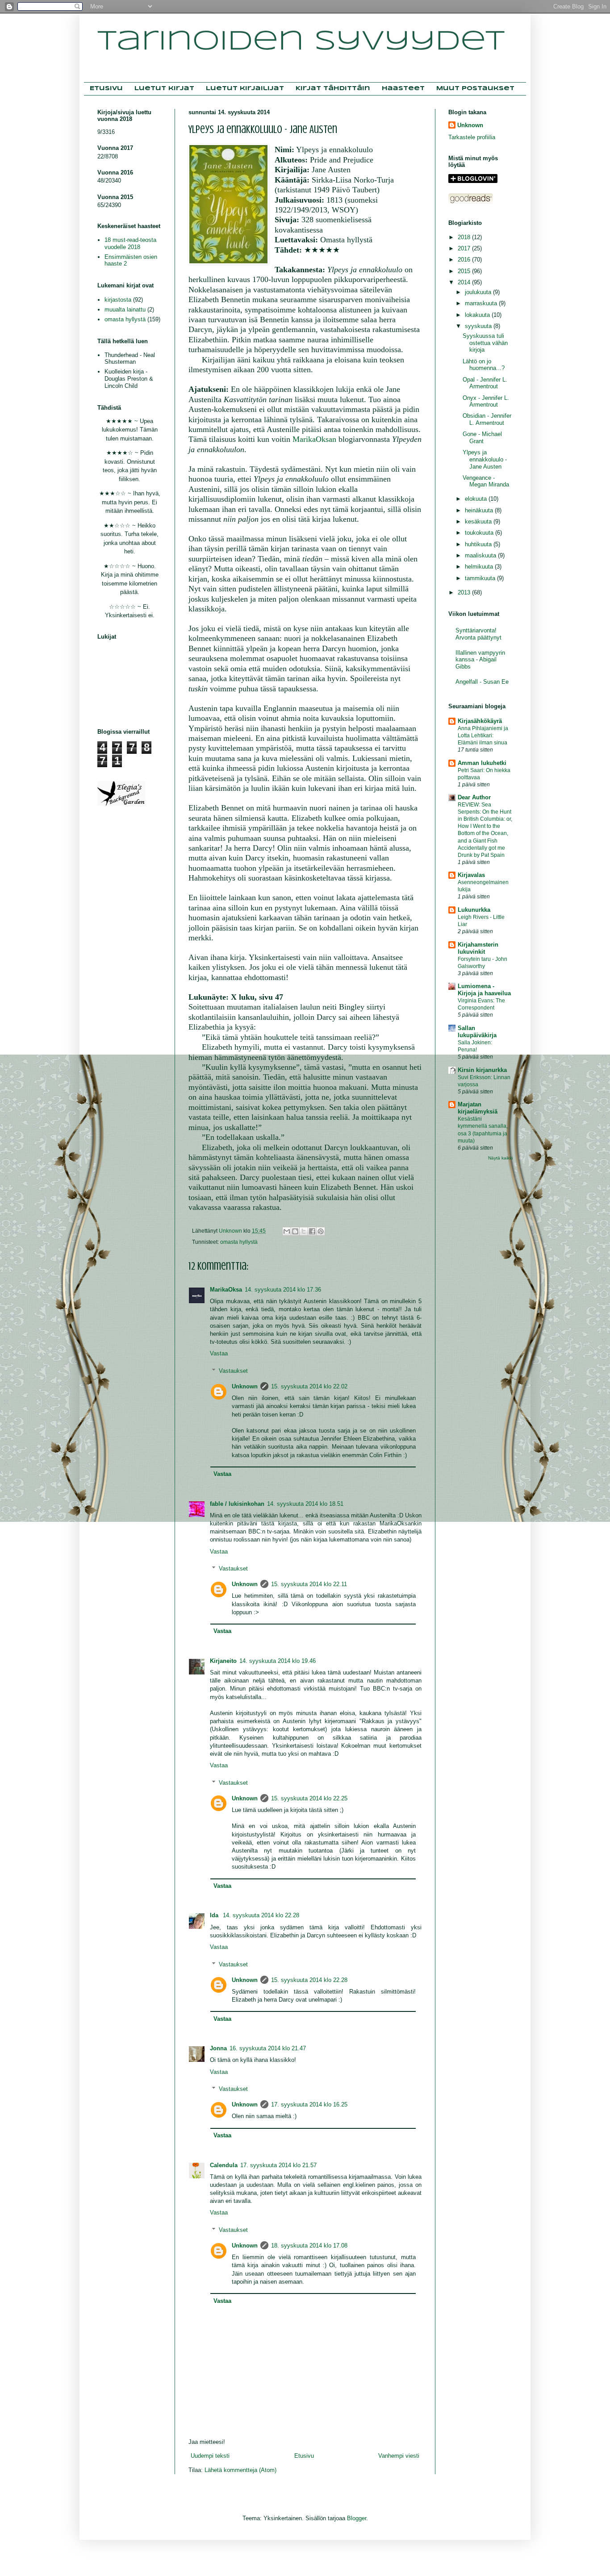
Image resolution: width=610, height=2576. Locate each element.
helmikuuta (480, 567)
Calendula (224, 2165)
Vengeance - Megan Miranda (486, 481)
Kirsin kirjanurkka (482, 1070)
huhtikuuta (479, 544)
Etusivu (106, 89)
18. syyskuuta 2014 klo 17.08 (309, 2246)
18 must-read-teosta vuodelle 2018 (130, 243)
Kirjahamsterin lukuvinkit (478, 948)
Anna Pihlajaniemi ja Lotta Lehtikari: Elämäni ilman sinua (483, 735)
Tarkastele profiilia (472, 137)
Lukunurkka (474, 910)
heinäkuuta (480, 510)
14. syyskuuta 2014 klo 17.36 (283, 1290)
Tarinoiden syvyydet (301, 42)
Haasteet (403, 89)
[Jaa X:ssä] (304, 1231)
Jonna (218, 2048)
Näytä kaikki (500, 1158)
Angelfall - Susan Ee (482, 682)
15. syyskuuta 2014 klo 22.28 (309, 1980)
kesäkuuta (479, 521)
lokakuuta (478, 315)
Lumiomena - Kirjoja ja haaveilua (484, 990)
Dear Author (474, 797)
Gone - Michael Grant (482, 438)
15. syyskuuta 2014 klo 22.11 (309, 1584)
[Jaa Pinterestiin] (321, 1231)
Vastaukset (233, 1371)
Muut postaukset (475, 89)
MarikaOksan (314, 439)
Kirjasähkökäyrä (480, 721)
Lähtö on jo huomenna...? (484, 365)
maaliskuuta (481, 555)
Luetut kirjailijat (245, 89)
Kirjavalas (471, 875)
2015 (465, 271)
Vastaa (219, 1353)
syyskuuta (479, 326)
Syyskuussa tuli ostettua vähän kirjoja (485, 343)
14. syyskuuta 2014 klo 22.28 (261, 1915)
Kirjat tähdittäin (333, 89)
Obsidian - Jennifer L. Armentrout (487, 419)
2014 (465, 282)
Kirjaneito (223, 1661)
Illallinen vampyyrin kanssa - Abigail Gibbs (480, 660)
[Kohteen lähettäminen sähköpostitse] (287, 1231)
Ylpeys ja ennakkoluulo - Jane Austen (485, 459)
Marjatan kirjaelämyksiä (478, 1108)
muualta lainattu (125, 310)
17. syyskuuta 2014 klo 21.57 (278, 2165)
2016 (465, 260)
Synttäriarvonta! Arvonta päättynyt (478, 634)
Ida (215, 1915)
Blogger (357, 2518)
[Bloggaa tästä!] (295, 1231)
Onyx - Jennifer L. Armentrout (486, 401)
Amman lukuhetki (482, 763)
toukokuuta (480, 533)
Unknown (245, 1386)
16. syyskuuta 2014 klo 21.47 (268, 2048)
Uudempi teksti (210, 2456)
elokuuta (477, 499)
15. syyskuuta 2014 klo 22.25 (309, 1798)
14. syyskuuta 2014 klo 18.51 (305, 1504)
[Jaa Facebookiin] (312, 1231)
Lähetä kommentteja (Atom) (240, 2470)
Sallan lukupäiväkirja (477, 1032)
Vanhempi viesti (399, 2456)
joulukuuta (479, 292)
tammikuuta (481, 578)
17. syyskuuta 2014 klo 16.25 (309, 2104)
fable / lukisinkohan (237, 1504)
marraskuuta (482, 303)
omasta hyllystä (239, 1242)
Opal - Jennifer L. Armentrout (485, 383)
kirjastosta (118, 300)
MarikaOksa (226, 1290)
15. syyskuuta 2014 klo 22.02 (309, 1386)
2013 (465, 592)
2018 (465, 237)
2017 (465, 248)
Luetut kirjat (164, 89)
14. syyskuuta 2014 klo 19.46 (278, 1661)
